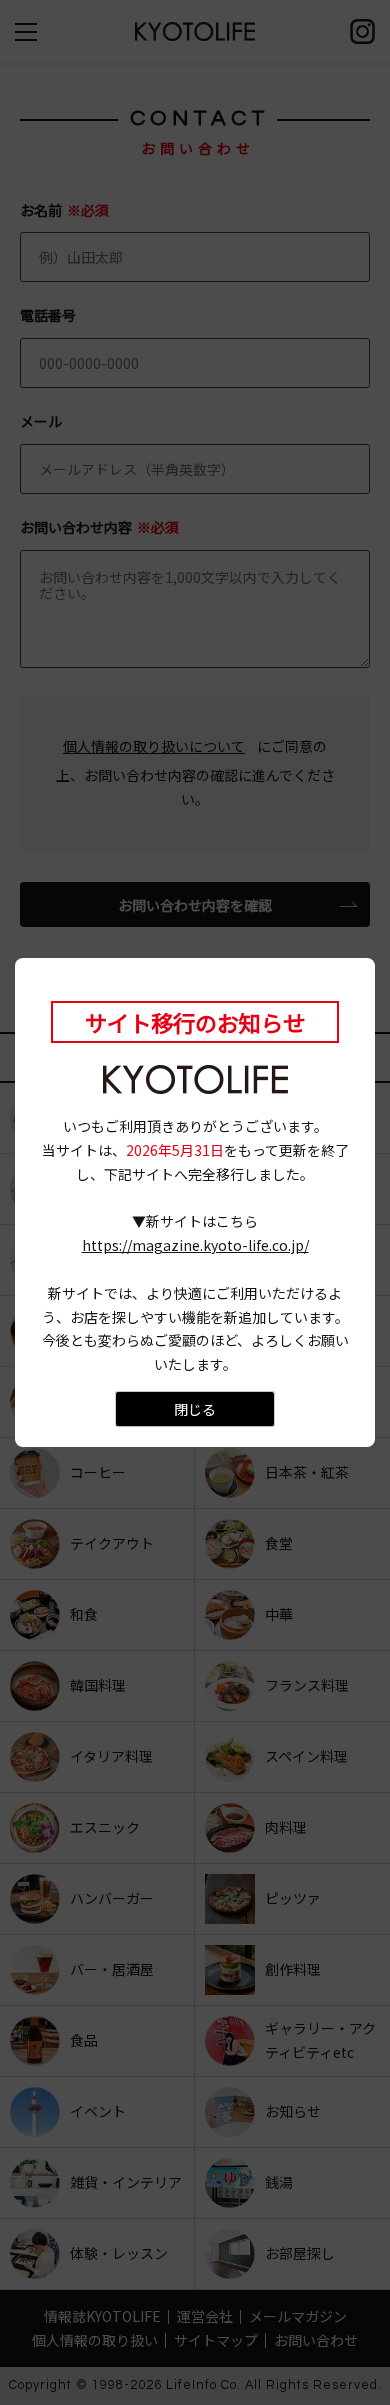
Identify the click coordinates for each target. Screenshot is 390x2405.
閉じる (195, 1409)
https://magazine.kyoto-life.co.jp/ (195, 1245)
